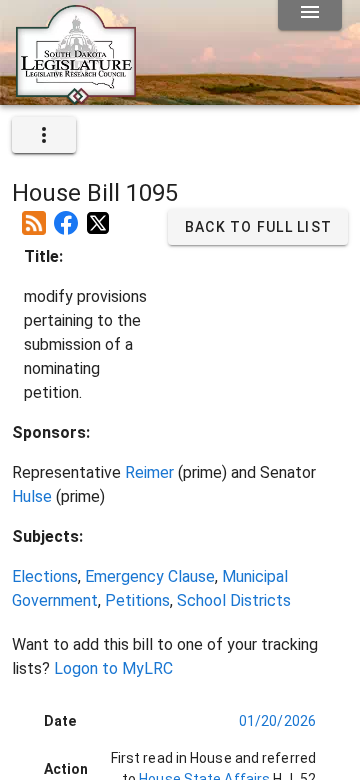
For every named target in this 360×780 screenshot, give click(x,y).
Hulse (32, 496)
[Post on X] (98, 215)
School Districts (234, 600)
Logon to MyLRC (113, 668)
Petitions (137, 600)
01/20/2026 (277, 721)
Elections (45, 576)
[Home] (76, 97)
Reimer (149, 472)
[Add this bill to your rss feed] (34, 215)
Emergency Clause (150, 576)
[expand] (44, 135)
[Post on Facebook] (66, 215)
